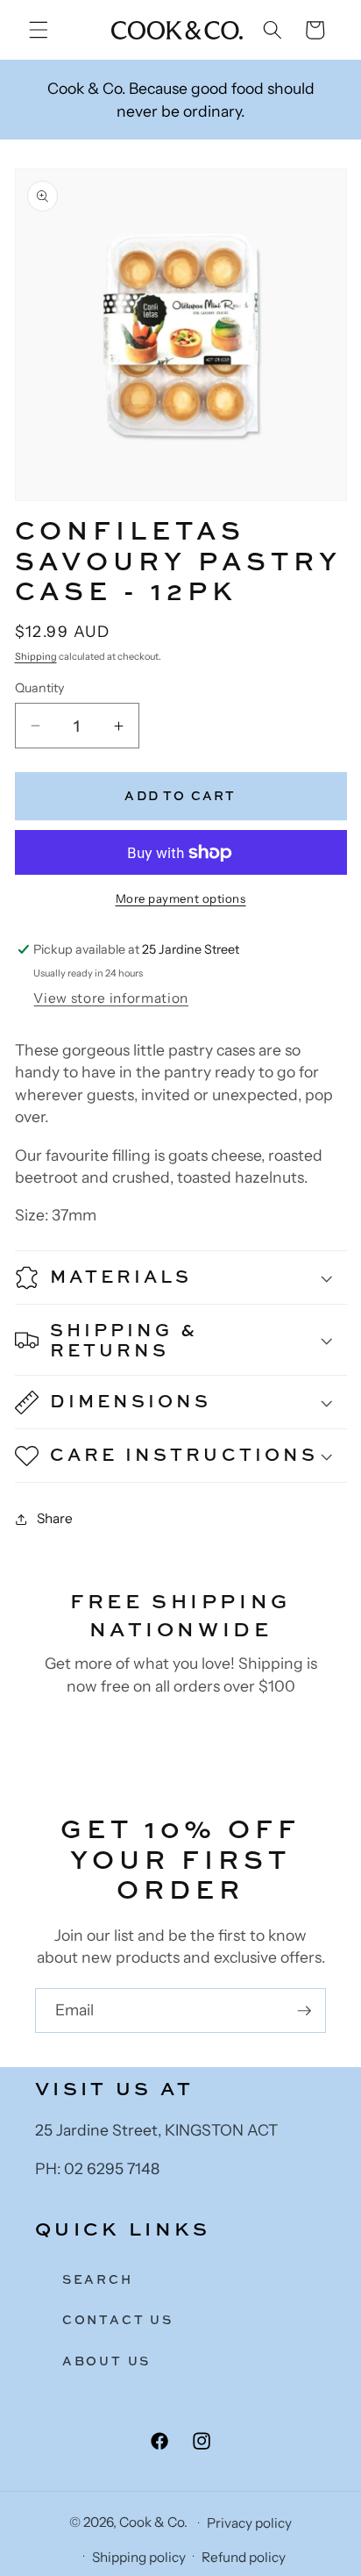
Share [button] (55, 1518)
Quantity (39, 688)
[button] (39, 30)
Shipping (36, 656)
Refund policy (244, 2557)
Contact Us (118, 2319)
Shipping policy (139, 2557)
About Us (106, 2361)
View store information (111, 998)
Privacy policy (249, 2523)
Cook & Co (152, 2522)
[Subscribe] (304, 2011)
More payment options (181, 898)
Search (98, 2279)
